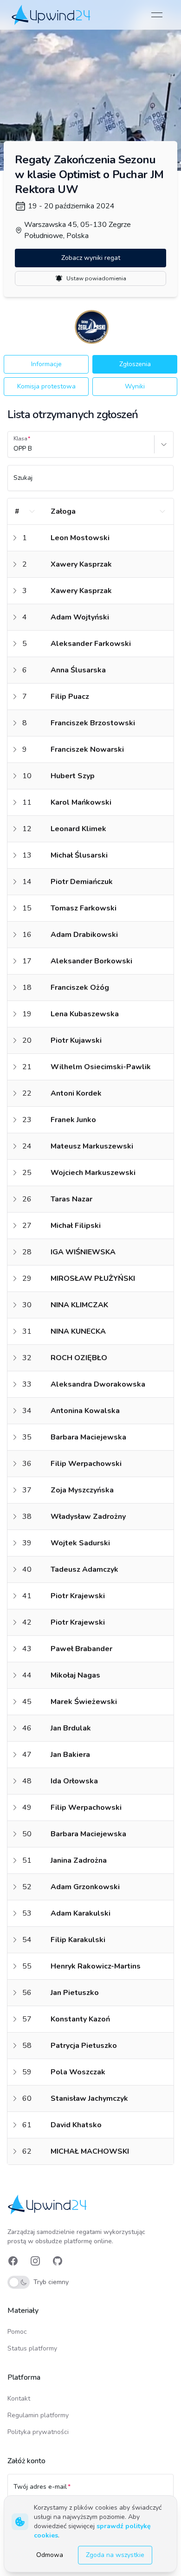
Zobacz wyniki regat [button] (91, 258)
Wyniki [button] (135, 386)
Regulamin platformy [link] (38, 2415)
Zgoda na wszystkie (115, 2555)
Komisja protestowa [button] (46, 386)
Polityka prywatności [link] (38, 2432)
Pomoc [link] (17, 2332)
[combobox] (14, 449)
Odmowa (50, 2555)
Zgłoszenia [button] (135, 364)
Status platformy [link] (32, 2348)
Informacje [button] (46, 364)
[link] (52, 15)
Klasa (20, 439)
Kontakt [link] (19, 2398)
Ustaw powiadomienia (96, 278)
